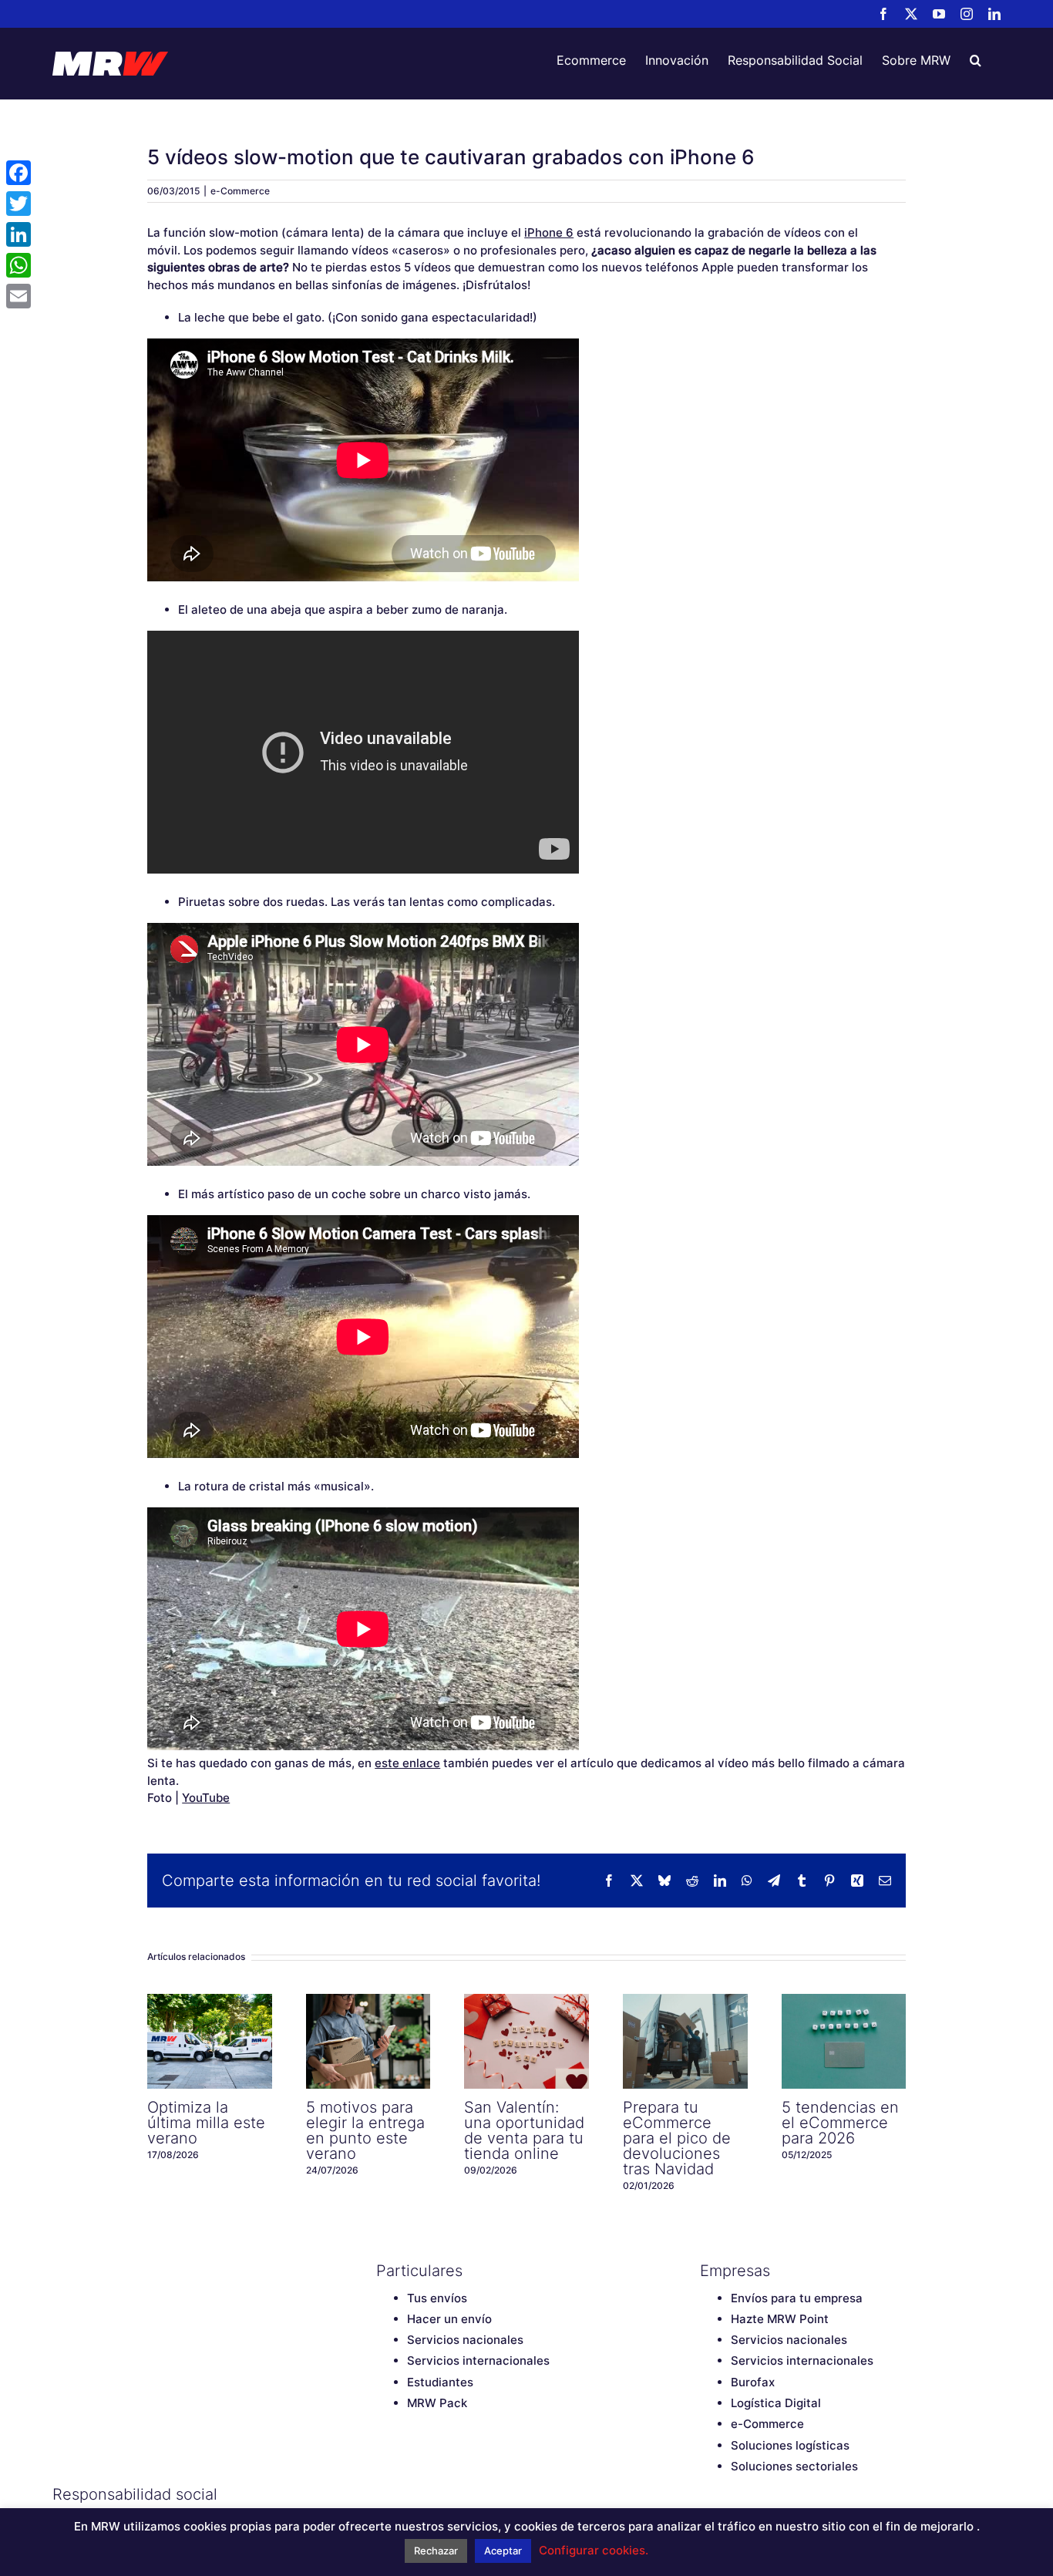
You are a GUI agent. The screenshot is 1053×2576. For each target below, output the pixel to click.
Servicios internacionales (478, 2360)
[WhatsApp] (19, 265)
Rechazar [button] (436, 2551)
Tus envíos (437, 2298)
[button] (976, 60)
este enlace (407, 1763)
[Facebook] (384, 2494)
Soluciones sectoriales (794, 2466)
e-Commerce (240, 191)
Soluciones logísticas (790, 2445)
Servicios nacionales (465, 2340)
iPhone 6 (549, 232)
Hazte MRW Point (780, 2319)
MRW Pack (437, 2403)
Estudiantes (440, 2382)
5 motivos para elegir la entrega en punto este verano (368, 2041)
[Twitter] (411, 2494)
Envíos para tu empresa (797, 2298)
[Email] (19, 296)
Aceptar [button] (503, 2551)
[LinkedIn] (492, 2494)
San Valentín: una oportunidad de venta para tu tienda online (526, 2041)
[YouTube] (438, 2494)
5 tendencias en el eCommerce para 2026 (843, 2041)
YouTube (206, 1798)
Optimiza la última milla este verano (210, 2041)
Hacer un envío (449, 2319)
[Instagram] (465, 2494)
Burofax (753, 2382)
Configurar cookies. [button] (594, 2550)
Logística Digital (776, 2403)
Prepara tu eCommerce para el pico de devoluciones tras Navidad (685, 2041)
